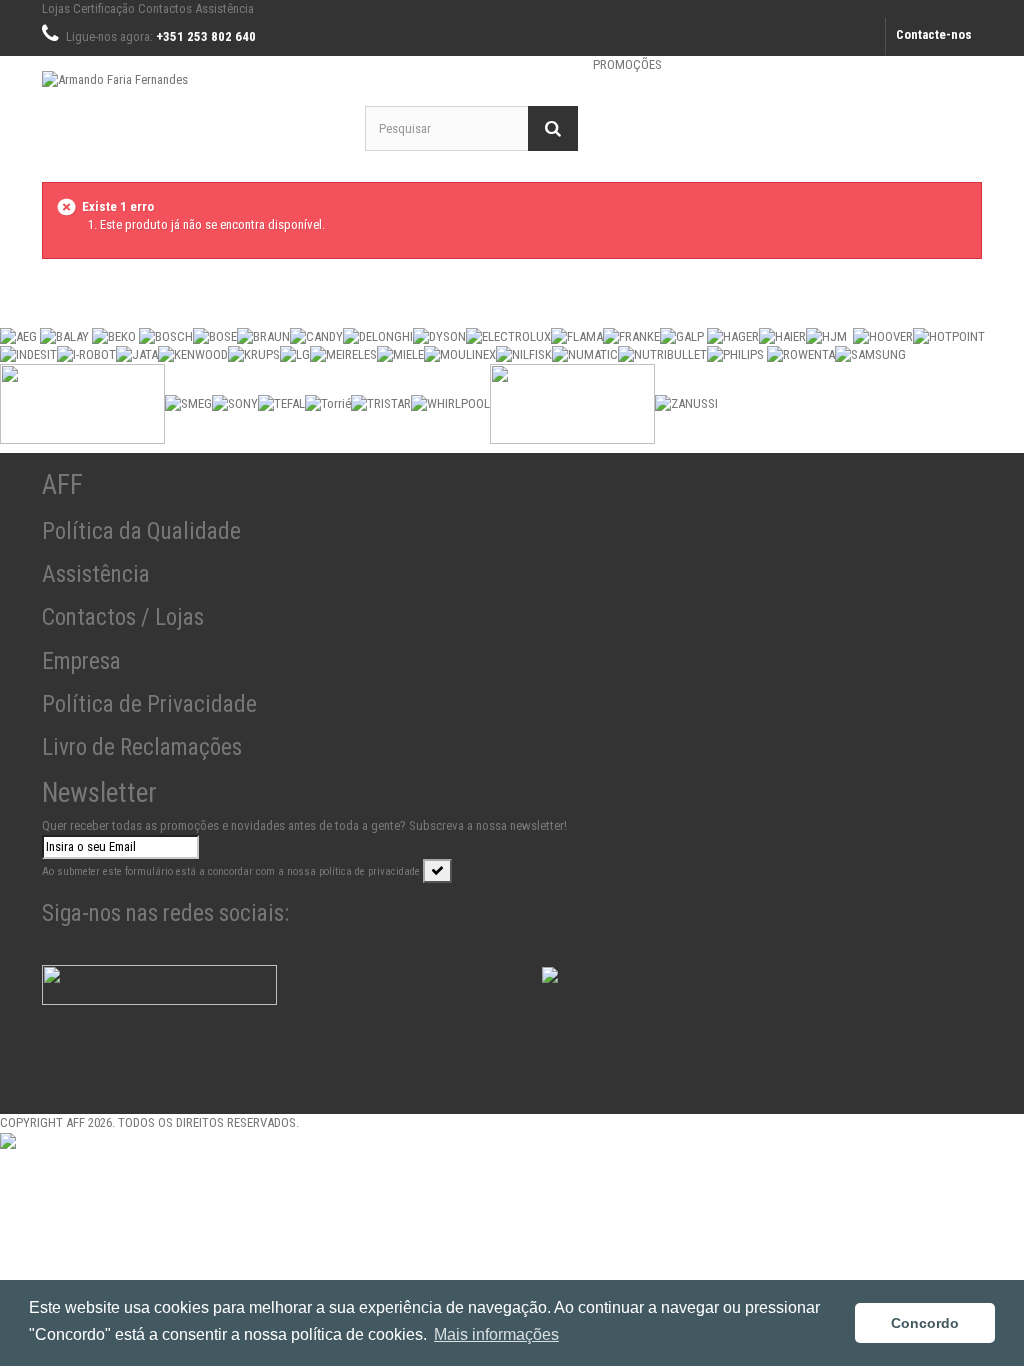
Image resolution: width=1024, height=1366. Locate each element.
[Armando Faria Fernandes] (188, 107)
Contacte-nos (934, 34)
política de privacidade (369, 871)
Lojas (56, 8)
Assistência (224, 8)
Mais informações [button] (496, 1334)
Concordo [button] (925, 1323)
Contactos (165, 8)
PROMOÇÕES (627, 64)
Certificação (104, 8)
